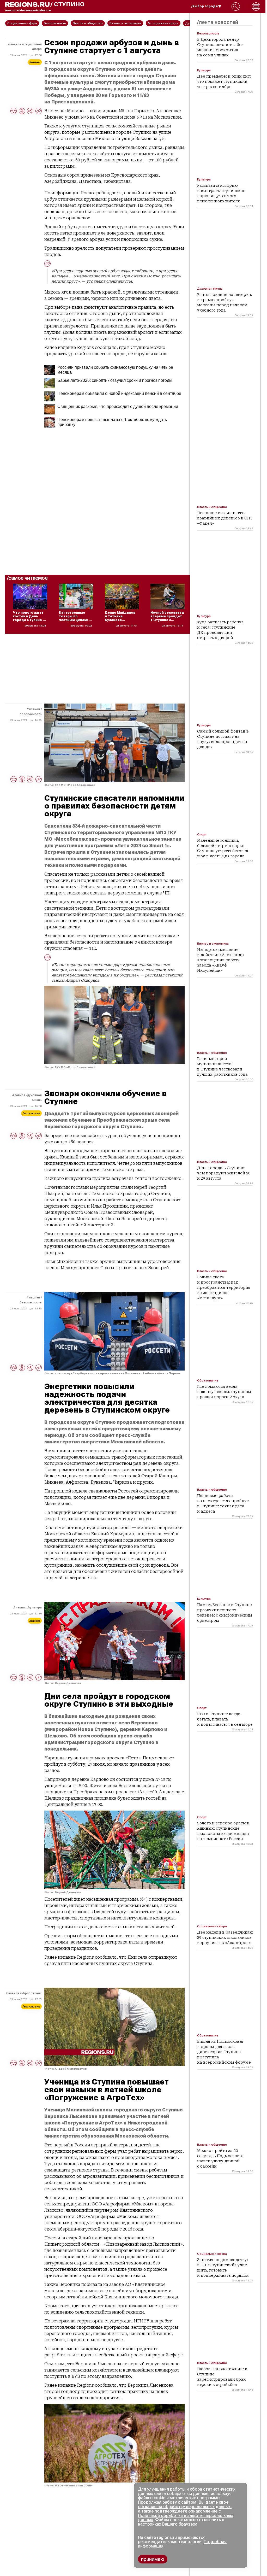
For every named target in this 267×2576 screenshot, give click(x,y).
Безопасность (31, 714)
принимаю (153, 2559)
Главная (15, 44)
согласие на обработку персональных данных (184, 2507)
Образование (31, 1993)
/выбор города (205, 6)
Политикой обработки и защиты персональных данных (186, 2518)
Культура (35, 1607)
